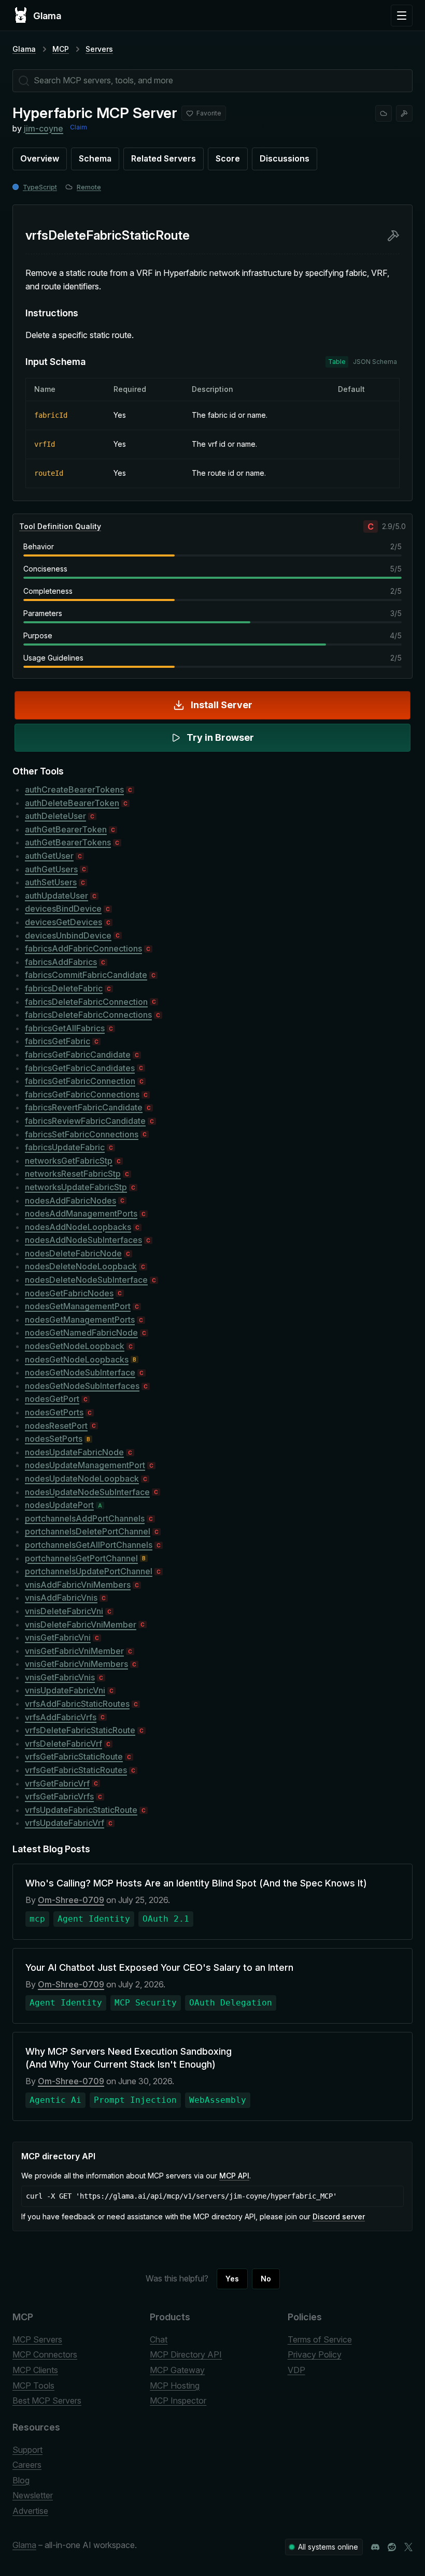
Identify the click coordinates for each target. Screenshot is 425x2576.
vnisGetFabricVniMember (74, 1651)
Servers (99, 49)
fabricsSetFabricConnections (82, 1134)
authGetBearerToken (66, 829)
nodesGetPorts (54, 1412)
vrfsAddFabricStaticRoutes (77, 1704)
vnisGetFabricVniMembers (76, 1664)
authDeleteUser (55, 816)
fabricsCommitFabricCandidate (86, 975)
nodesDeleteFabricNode (73, 1253)
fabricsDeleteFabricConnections (88, 1015)
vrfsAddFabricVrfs (61, 1717)
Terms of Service (320, 2339)
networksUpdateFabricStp (76, 1187)
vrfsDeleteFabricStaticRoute (80, 1730)
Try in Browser (220, 737)
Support (27, 2450)
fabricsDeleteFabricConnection (86, 1002)
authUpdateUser (56, 896)
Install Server (222, 705)
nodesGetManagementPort (78, 1306)
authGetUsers (51, 869)
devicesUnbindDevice (68, 935)
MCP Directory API (186, 2354)
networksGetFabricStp (69, 1161)
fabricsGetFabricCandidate (78, 1055)
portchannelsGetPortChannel (81, 1558)
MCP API (234, 2176)
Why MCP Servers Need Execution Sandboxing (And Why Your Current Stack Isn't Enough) (129, 2058)
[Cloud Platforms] (384, 113)
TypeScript (40, 187)
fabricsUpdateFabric (65, 1147)
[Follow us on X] (408, 2547)
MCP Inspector (178, 2401)
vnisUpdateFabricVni (65, 1690)
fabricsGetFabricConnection (80, 1081)
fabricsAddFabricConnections (83, 948)
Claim (79, 127)
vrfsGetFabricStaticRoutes (76, 1770)
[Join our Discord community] (375, 2547)
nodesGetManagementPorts (80, 1320)
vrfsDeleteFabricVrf (63, 1744)
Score (228, 158)
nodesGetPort (52, 1399)
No (266, 2279)
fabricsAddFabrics (61, 962)
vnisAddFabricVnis (61, 1598)
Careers (27, 2465)
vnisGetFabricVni (58, 1637)
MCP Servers (37, 2339)
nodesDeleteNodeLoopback (81, 1266)
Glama (24, 49)
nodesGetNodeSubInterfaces (82, 1386)
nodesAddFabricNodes (70, 1201)
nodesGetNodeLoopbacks (77, 1359)
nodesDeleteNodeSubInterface (86, 1280)
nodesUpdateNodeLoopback (82, 1479)
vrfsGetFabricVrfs (59, 1796)
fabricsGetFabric (58, 1041)
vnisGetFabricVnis (60, 1677)
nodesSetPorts (54, 1439)
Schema (95, 158)
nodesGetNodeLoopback (75, 1346)
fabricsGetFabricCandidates (80, 1068)
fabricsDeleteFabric (64, 988)
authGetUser (49, 856)
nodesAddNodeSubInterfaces (83, 1240)
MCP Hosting (175, 2385)
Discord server (339, 2216)
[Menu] (402, 16)
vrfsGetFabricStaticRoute (74, 1757)
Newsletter (33, 2495)
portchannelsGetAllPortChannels (89, 1545)
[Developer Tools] (404, 113)
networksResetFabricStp (73, 1174)
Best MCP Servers (47, 2401)
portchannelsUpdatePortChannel (89, 1571)
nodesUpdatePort (59, 1505)
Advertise (30, 2511)
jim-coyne (44, 128)
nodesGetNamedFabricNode (81, 1333)
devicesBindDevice (63, 909)
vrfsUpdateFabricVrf (65, 1823)
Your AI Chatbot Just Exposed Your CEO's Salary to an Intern (159, 1967)
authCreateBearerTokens (74, 789)
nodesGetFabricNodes (69, 1293)
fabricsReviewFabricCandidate (85, 1121)
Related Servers (164, 158)
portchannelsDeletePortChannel (88, 1531)
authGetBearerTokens (68, 842)
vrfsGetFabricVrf (57, 1783)
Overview (40, 158)
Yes (232, 2279)
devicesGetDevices (63, 922)
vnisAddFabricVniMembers (78, 1585)
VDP (296, 2370)
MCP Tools (33, 2385)
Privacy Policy (315, 2354)
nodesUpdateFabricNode (74, 1452)
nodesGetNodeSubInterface (80, 1372)
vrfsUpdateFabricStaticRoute (81, 1810)
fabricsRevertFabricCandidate (84, 1107)
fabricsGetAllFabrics (65, 1028)
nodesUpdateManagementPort (85, 1465)
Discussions (285, 158)
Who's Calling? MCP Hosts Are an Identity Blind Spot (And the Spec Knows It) (196, 1883)
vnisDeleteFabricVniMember (81, 1624)
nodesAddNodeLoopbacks (78, 1227)
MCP (61, 49)
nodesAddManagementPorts (81, 1213)
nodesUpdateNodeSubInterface (87, 1492)
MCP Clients (35, 2370)
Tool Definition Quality (60, 526)
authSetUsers (51, 882)
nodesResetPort (56, 1426)
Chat (159, 2339)
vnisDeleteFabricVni (64, 1611)
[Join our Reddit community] (392, 2547)
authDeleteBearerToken (72, 803)
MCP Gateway (177, 2370)
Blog (21, 2480)
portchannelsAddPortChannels (85, 1518)
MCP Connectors (45, 2354)
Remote (89, 187)
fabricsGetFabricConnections (82, 1094)
